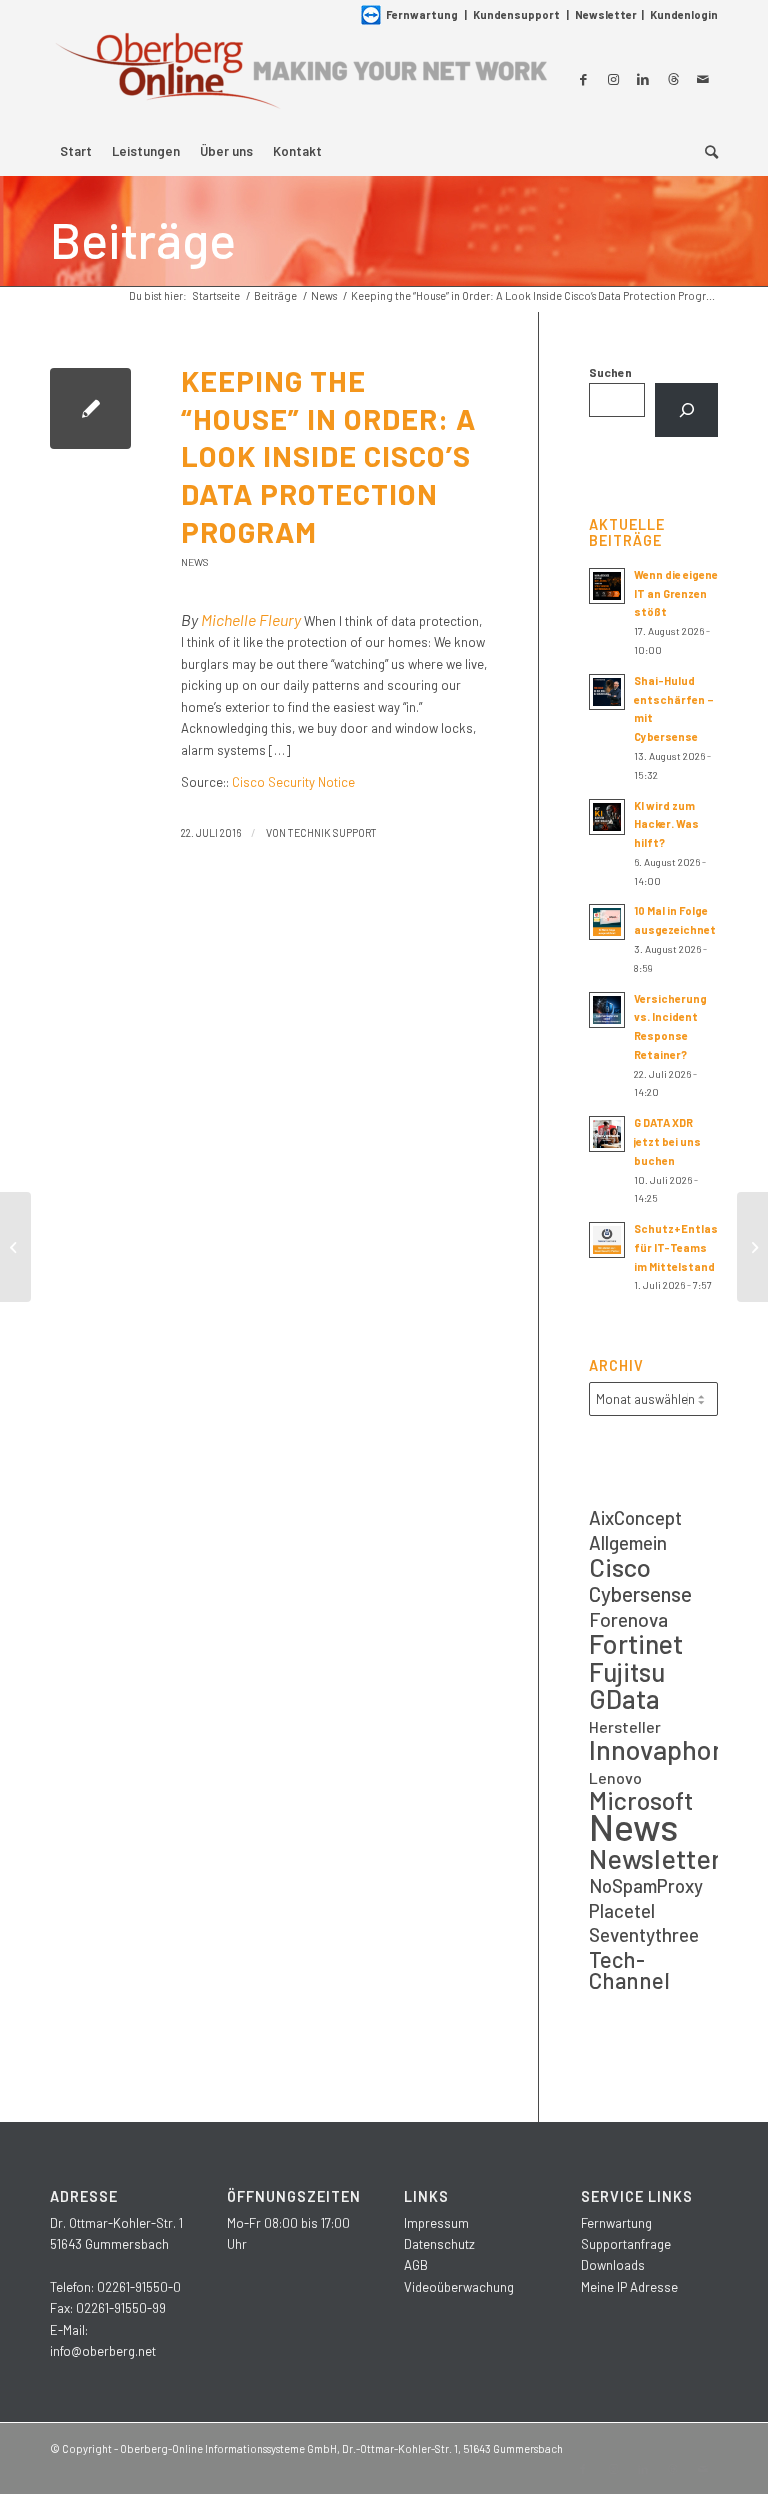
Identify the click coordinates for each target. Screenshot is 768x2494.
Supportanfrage (626, 2244)
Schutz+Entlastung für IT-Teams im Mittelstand (689, 1247)
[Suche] (706, 151)
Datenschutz (439, 2244)
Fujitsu (627, 1671)
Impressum (436, 2223)
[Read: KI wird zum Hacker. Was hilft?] (607, 817)
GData (624, 1698)
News (195, 562)
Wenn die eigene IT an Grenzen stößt (676, 593)
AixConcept (635, 1517)
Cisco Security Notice (293, 782)
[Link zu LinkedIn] (643, 79)
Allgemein (628, 1542)
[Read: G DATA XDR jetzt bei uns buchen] (607, 1134)
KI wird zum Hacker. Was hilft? (666, 824)
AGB (416, 2265)
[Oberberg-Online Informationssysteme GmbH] (300, 78)
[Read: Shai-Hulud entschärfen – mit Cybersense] (607, 692)
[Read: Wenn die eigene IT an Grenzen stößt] (607, 586)
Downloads (613, 2265)
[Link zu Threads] (673, 79)
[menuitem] (76, 151)
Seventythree (644, 1934)
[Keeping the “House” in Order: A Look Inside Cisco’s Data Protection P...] (15, 1247)
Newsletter (606, 14)
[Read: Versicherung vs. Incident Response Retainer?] (607, 1010)
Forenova (628, 1619)
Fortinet (636, 1643)
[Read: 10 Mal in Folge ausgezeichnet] (607, 922)
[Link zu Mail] (703, 79)
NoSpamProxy (646, 1885)
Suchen (610, 372)
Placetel (622, 1910)
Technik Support (332, 832)
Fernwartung (422, 14)
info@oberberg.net (103, 2351)
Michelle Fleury (251, 619)
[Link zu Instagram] (613, 79)
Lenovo (615, 1777)
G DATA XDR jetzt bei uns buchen (667, 1141)
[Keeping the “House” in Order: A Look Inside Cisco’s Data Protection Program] (90, 408)
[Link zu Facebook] (583, 79)
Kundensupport (516, 14)
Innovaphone (653, 1749)
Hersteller (625, 1726)
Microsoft (641, 1800)
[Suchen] (686, 410)
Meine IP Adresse (629, 2287)
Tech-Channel (629, 1970)
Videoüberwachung (459, 2287)
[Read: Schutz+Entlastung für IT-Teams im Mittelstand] (607, 1240)
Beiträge (143, 239)
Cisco (620, 1566)
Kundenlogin (684, 14)
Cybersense (640, 1593)
